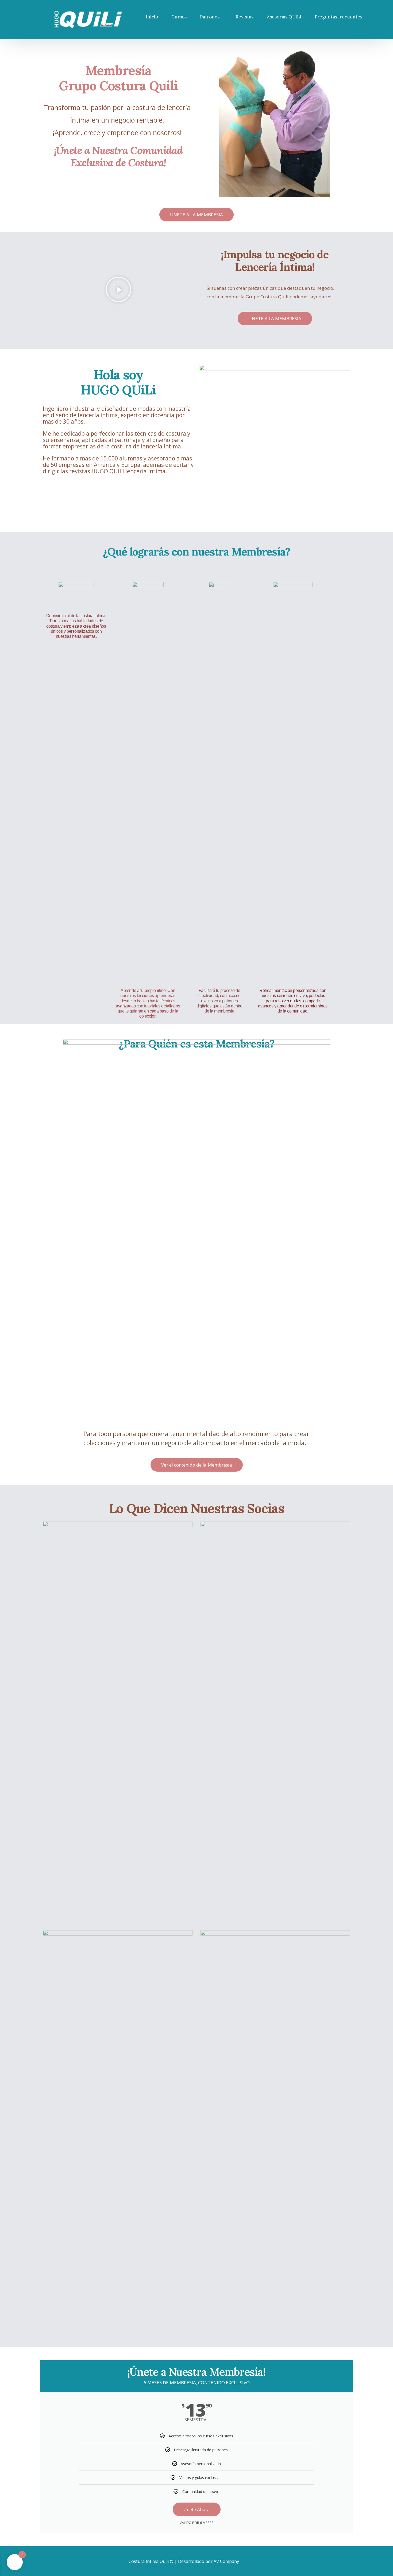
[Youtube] (252, 2561)
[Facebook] (243, 2561)
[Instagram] (260, 2561)
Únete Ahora (197, 2509)
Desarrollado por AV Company (209, 2561)
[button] (118, 291)
